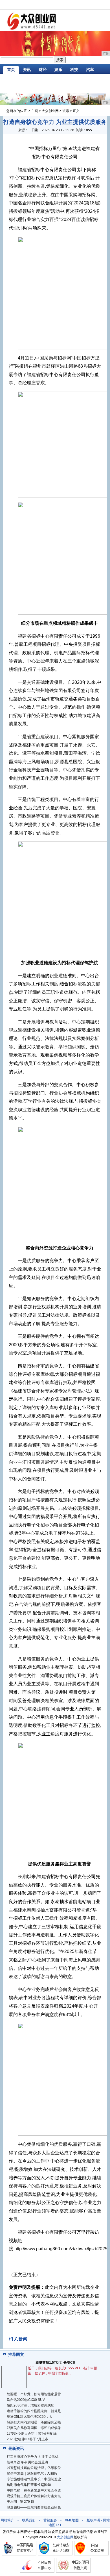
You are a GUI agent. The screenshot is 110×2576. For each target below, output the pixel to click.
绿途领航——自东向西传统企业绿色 (34, 2507)
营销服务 (50, 2520)
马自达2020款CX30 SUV (26, 2400)
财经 (43, 70)
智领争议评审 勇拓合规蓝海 (27, 2462)
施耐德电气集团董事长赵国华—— (32, 2485)
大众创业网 (50, 111)
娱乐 (58, 70)
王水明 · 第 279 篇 (20, 2502)
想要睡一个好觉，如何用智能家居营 (34, 2394)
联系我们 (29, 2520)
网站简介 (7, 2520)
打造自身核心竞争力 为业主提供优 (33, 2457)
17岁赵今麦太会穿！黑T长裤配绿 (32, 2434)
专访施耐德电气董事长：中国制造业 (34, 2479)
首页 (11, 70)
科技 (74, 70)
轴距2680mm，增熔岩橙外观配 (30, 2405)
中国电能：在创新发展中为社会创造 (34, 2490)
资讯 (27, 70)
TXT (58, 2525)
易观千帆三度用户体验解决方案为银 (34, 2496)
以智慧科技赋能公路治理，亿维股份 (34, 2468)
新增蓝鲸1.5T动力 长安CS (55, 2363)
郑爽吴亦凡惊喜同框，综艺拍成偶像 (34, 2428)
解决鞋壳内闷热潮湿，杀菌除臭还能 (34, 2422)
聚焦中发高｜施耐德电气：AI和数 (32, 2474)
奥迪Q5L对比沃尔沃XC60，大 (30, 2417)
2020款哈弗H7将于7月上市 (27, 2439)
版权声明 (93, 2520)
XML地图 (72, 2520)
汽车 (90, 70)
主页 (35, 111)
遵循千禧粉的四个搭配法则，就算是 (34, 2411)
